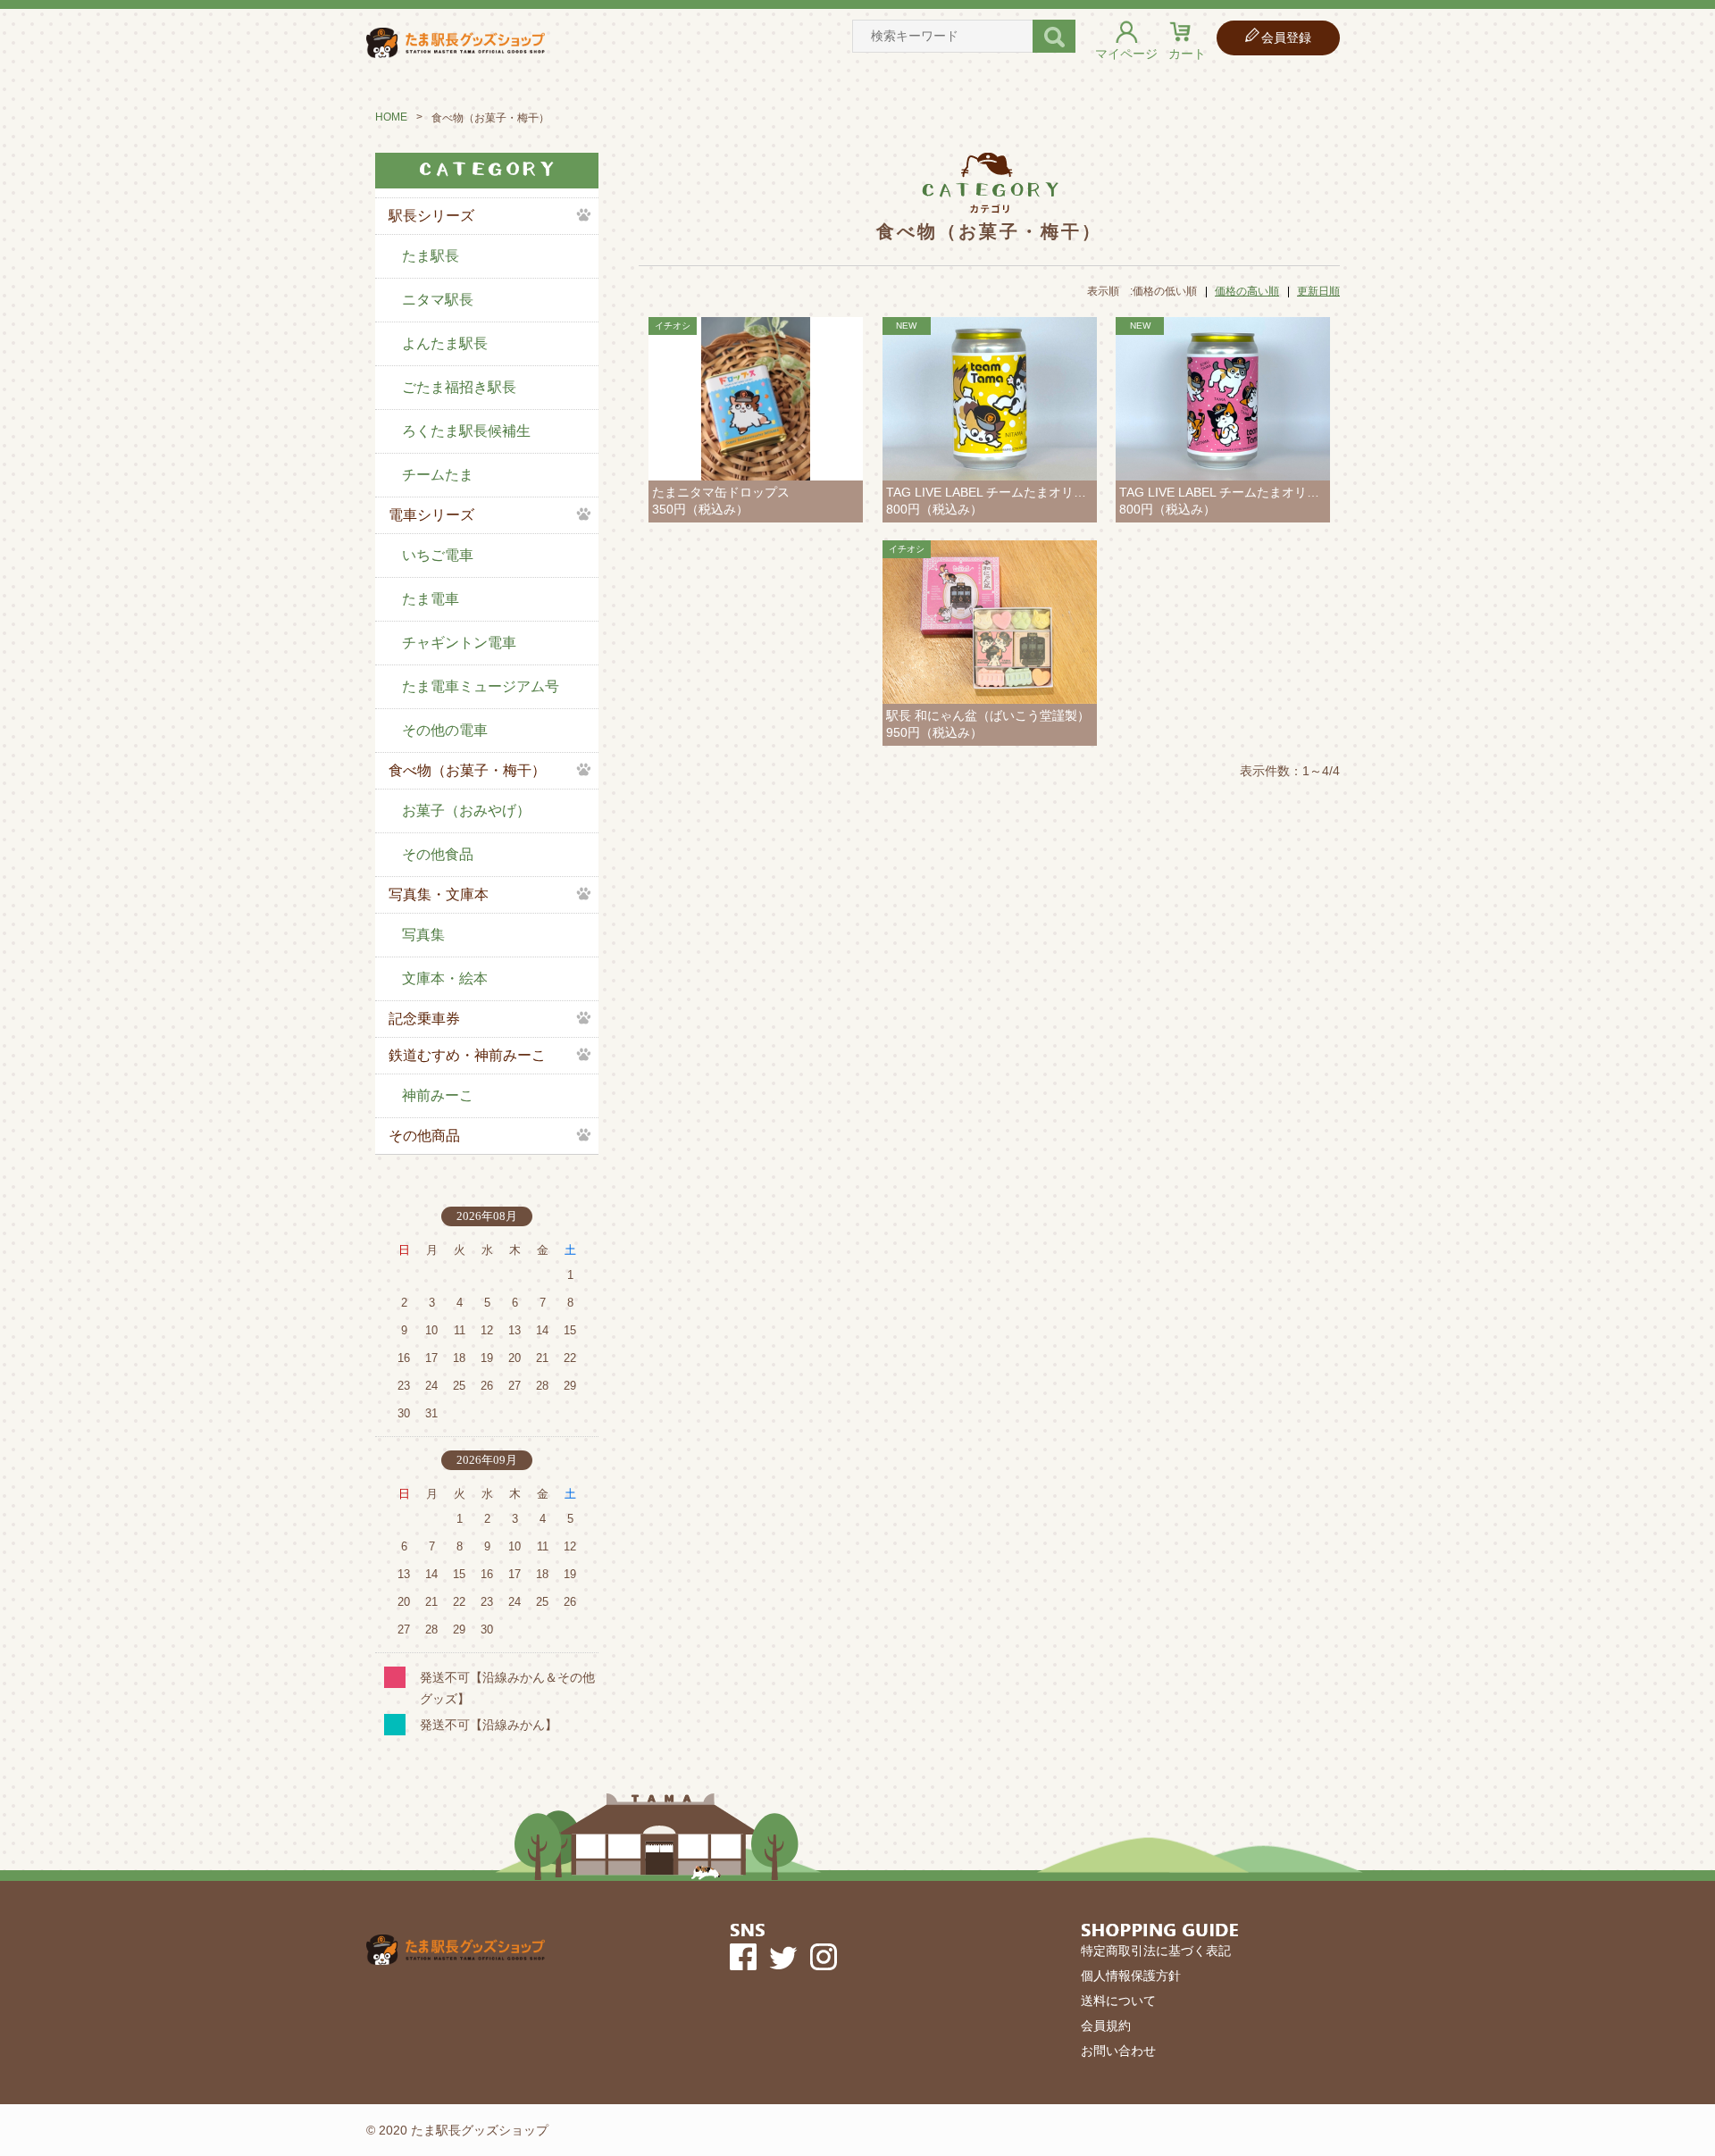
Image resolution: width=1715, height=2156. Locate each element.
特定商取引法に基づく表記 (1156, 1951)
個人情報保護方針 (1131, 1976)
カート (1187, 54)
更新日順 (1318, 291)
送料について (1118, 2001)
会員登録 (1286, 38)
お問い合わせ (1118, 2051)
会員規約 (1106, 2026)
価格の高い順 (1247, 291)
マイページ (1126, 54)
